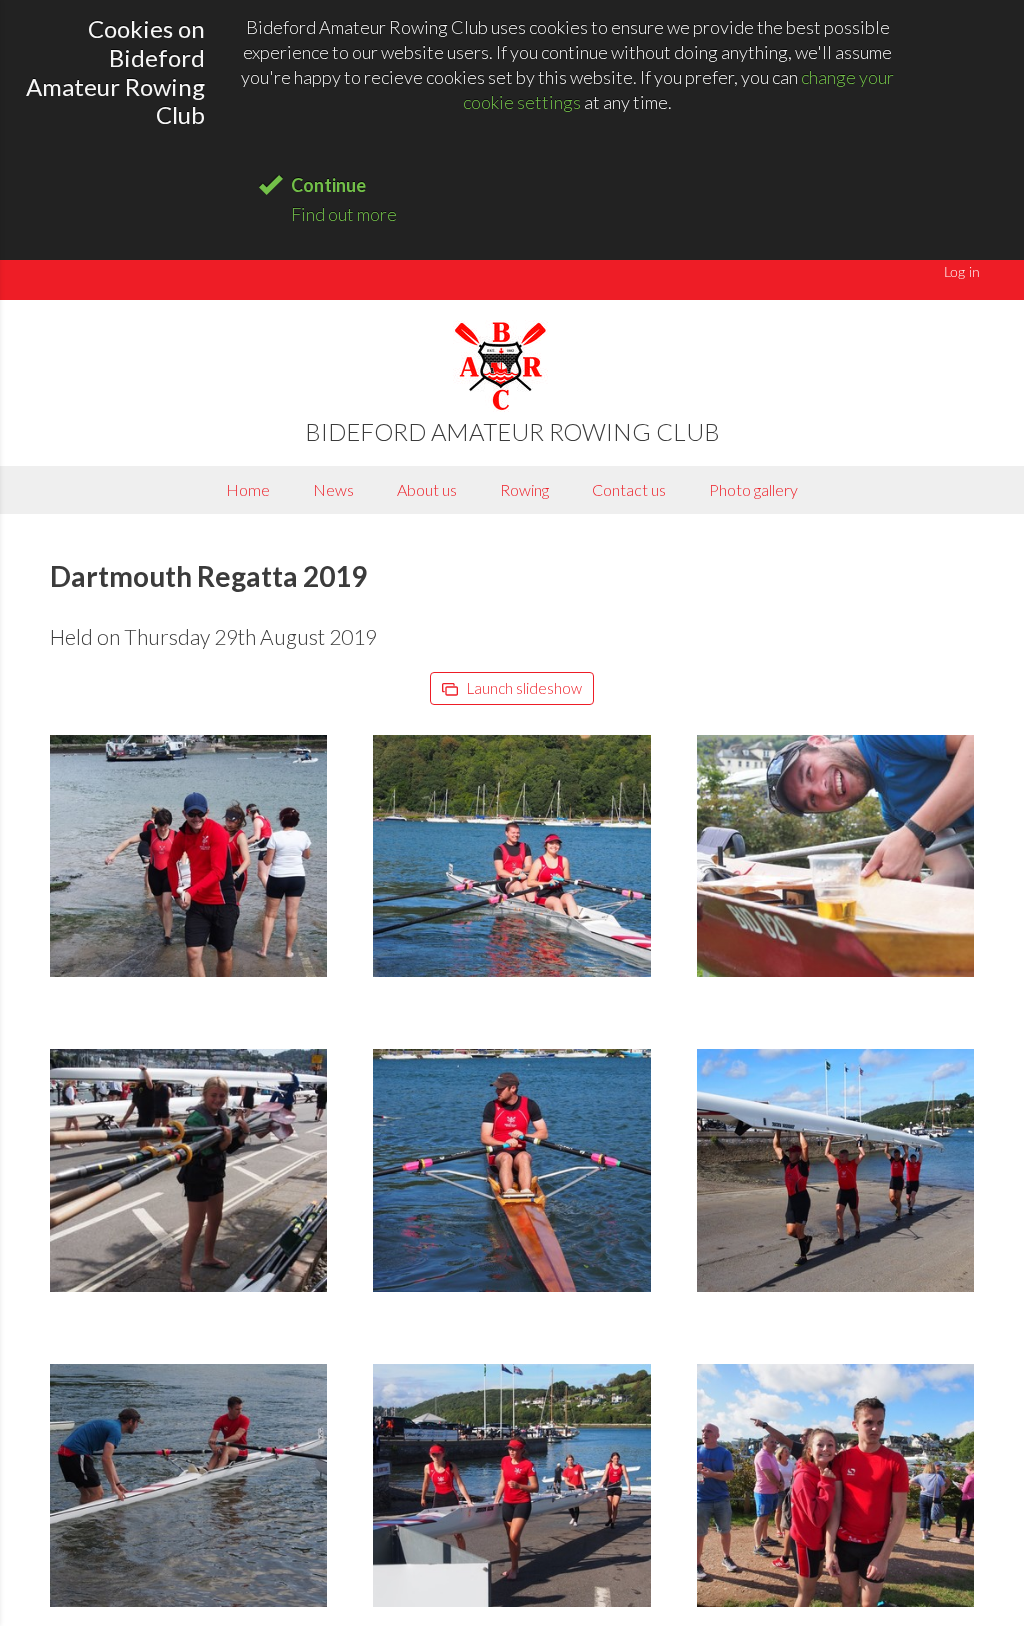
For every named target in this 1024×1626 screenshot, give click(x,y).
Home (248, 489)
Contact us (629, 489)
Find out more (344, 214)
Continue (328, 185)
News (333, 489)
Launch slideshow (523, 688)
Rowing (524, 489)
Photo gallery (753, 489)
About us (427, 489)
